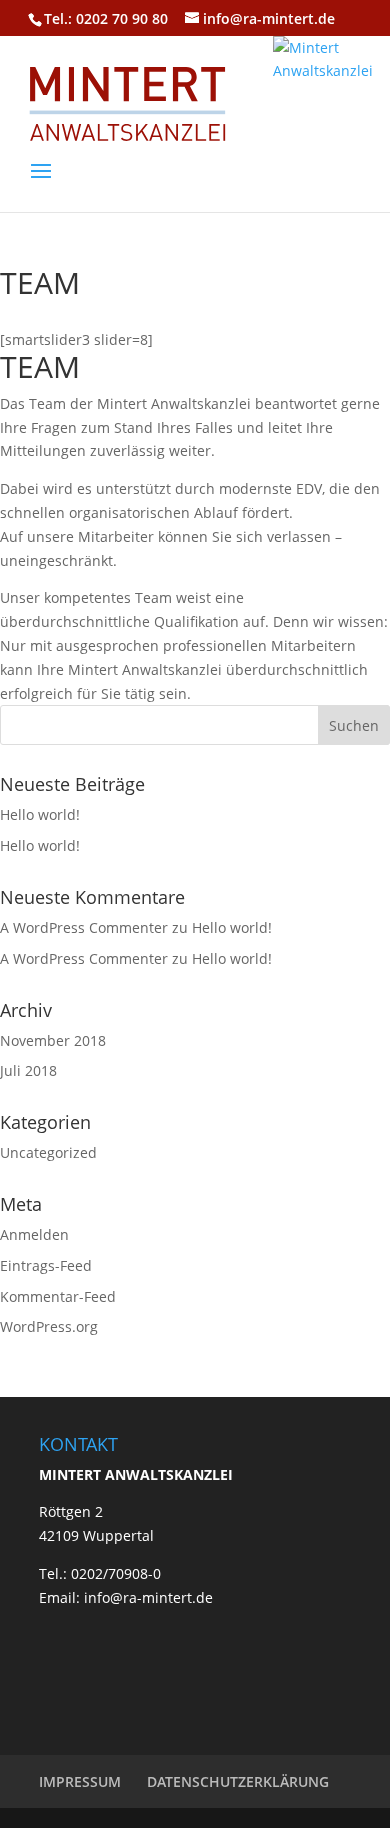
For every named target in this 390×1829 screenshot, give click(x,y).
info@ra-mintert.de (146, 1597)
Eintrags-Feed (46, 1265)
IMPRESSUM (80, 1781)
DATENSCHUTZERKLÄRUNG (238, 1781)
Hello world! (40, 814)
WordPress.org (49, 1326)
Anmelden (34, 1234)
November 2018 (53, 1040)
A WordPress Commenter (84, 927)
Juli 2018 (28, 1070)
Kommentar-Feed (58, 1296)
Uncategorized (48, 1152)
